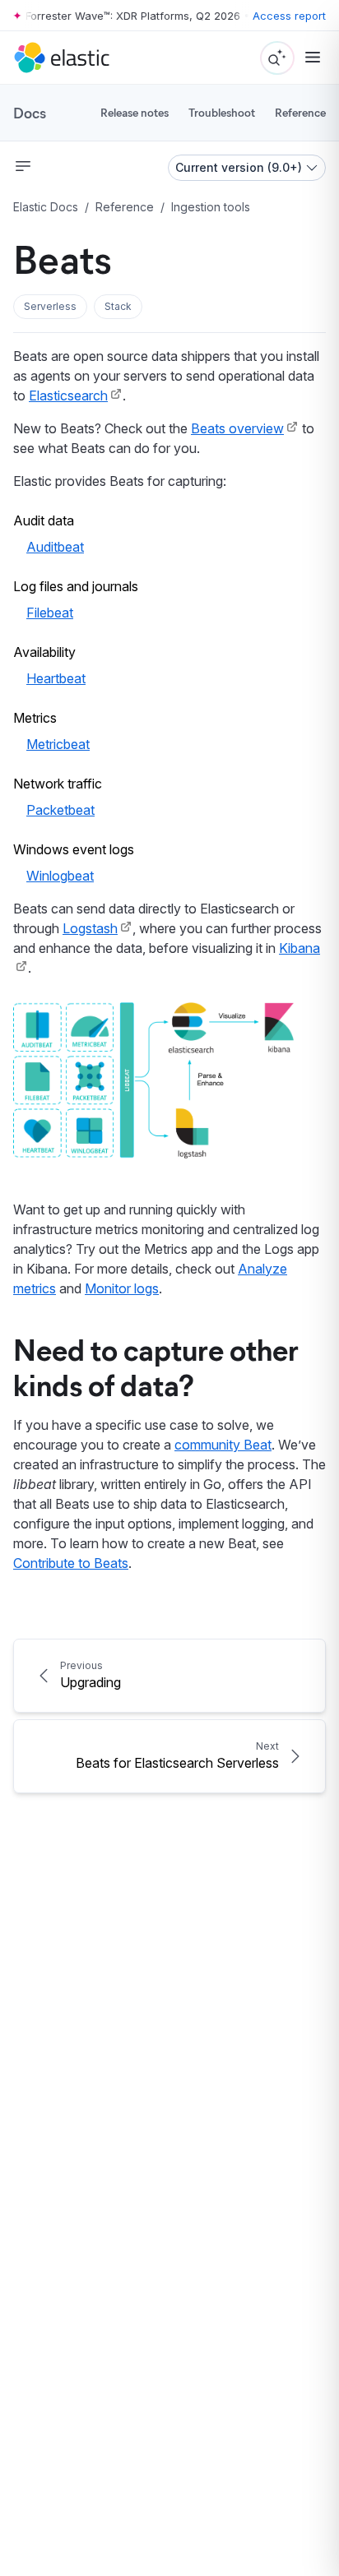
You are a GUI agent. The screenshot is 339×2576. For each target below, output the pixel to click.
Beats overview (237, 428)
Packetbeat (60, 810)
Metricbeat (58, 744)
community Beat (223, 1445)
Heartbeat (56, 678)
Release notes (135, 112)
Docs (30, 113)
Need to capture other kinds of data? (156, 1366)
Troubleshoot (222, 112)
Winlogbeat (60, 876)
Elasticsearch (68, 395)
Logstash (90, 928)
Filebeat (50, 613)
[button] (50, 307)
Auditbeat (55, 547)
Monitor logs (122, 1288)
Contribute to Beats (71, 1563)
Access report (289, 16)
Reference (300, 112)
